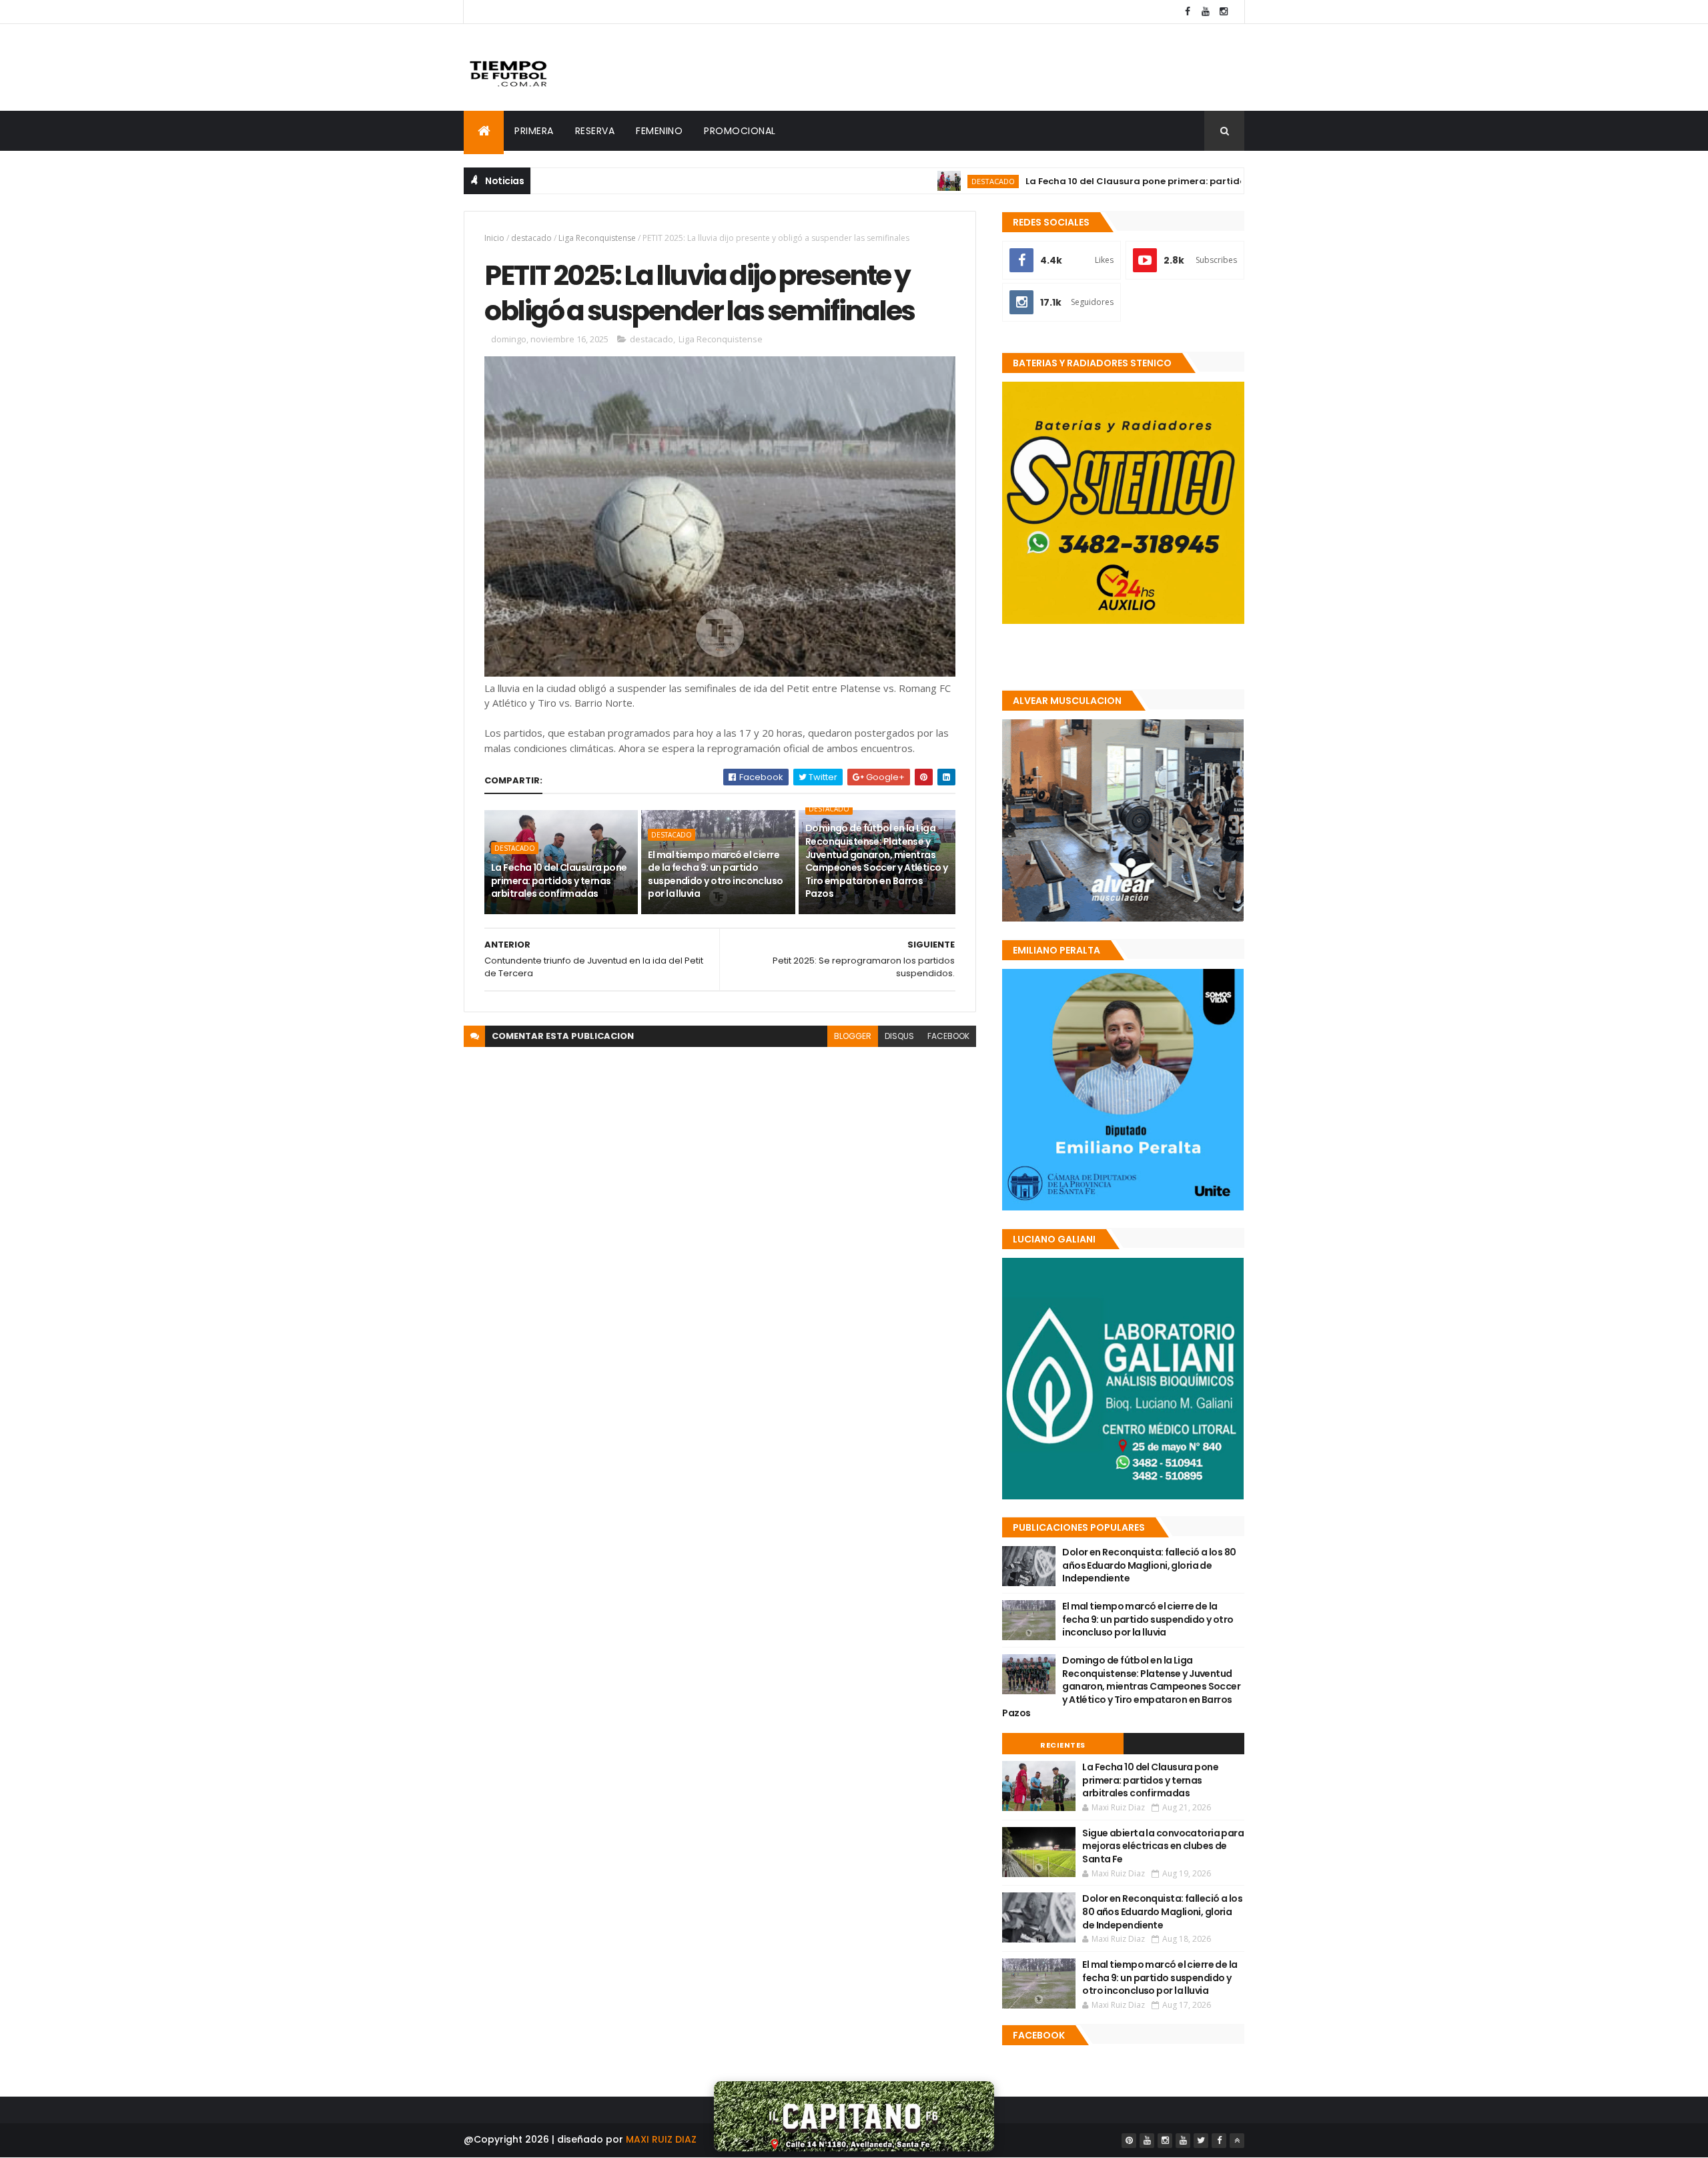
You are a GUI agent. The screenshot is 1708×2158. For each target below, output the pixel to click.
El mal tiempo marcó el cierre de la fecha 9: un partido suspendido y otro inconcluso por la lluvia (715, 874)
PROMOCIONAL (740, 131)
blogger (853, 1036)
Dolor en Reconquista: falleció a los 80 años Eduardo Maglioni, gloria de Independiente (1149, 1565)
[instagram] (1224, 12)
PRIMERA (534, 131)
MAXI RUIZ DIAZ (661, 2139)
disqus (899, 1036)
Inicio (494, 238)
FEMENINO (659, 131)
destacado (918, 181)
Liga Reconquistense (597, 238)
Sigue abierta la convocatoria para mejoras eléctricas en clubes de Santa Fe (1163, 1846)
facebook (948, 1036)
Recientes (1063, 1745)
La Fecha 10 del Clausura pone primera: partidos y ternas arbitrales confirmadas (1139, 181)
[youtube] (1206, 12)
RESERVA (595, 131)
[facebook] (1188, 12)
